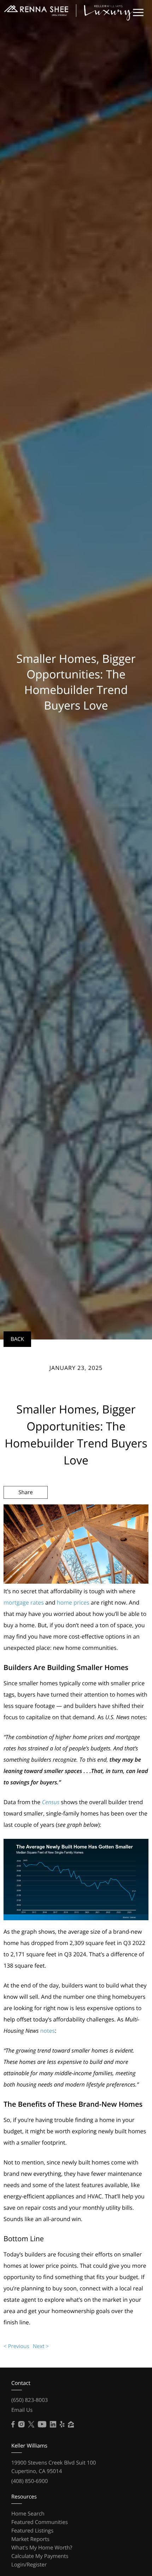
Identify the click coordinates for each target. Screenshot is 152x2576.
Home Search (28, 2514)
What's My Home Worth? (42, 2548)
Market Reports (30, 2539)
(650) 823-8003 (30, 2400)
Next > (41, 2346)
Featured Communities (40, 2522)
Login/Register (29, 2565)
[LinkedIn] (53, 2425)
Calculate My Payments (40, 2556)
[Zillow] (71, 2425)
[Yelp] (62, 2425)
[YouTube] (42, 2425)
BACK (17, 1339)
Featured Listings (32, 2531)
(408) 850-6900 (30, 2481)
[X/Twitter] (31, 2425)
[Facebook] (13, 2425)
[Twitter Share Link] (26, 1511)
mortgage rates (24, 1602)
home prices (73, 1602)
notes (47, 2031)
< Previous (16, 2346)
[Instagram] (21, 2425)
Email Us (22, 2410)
